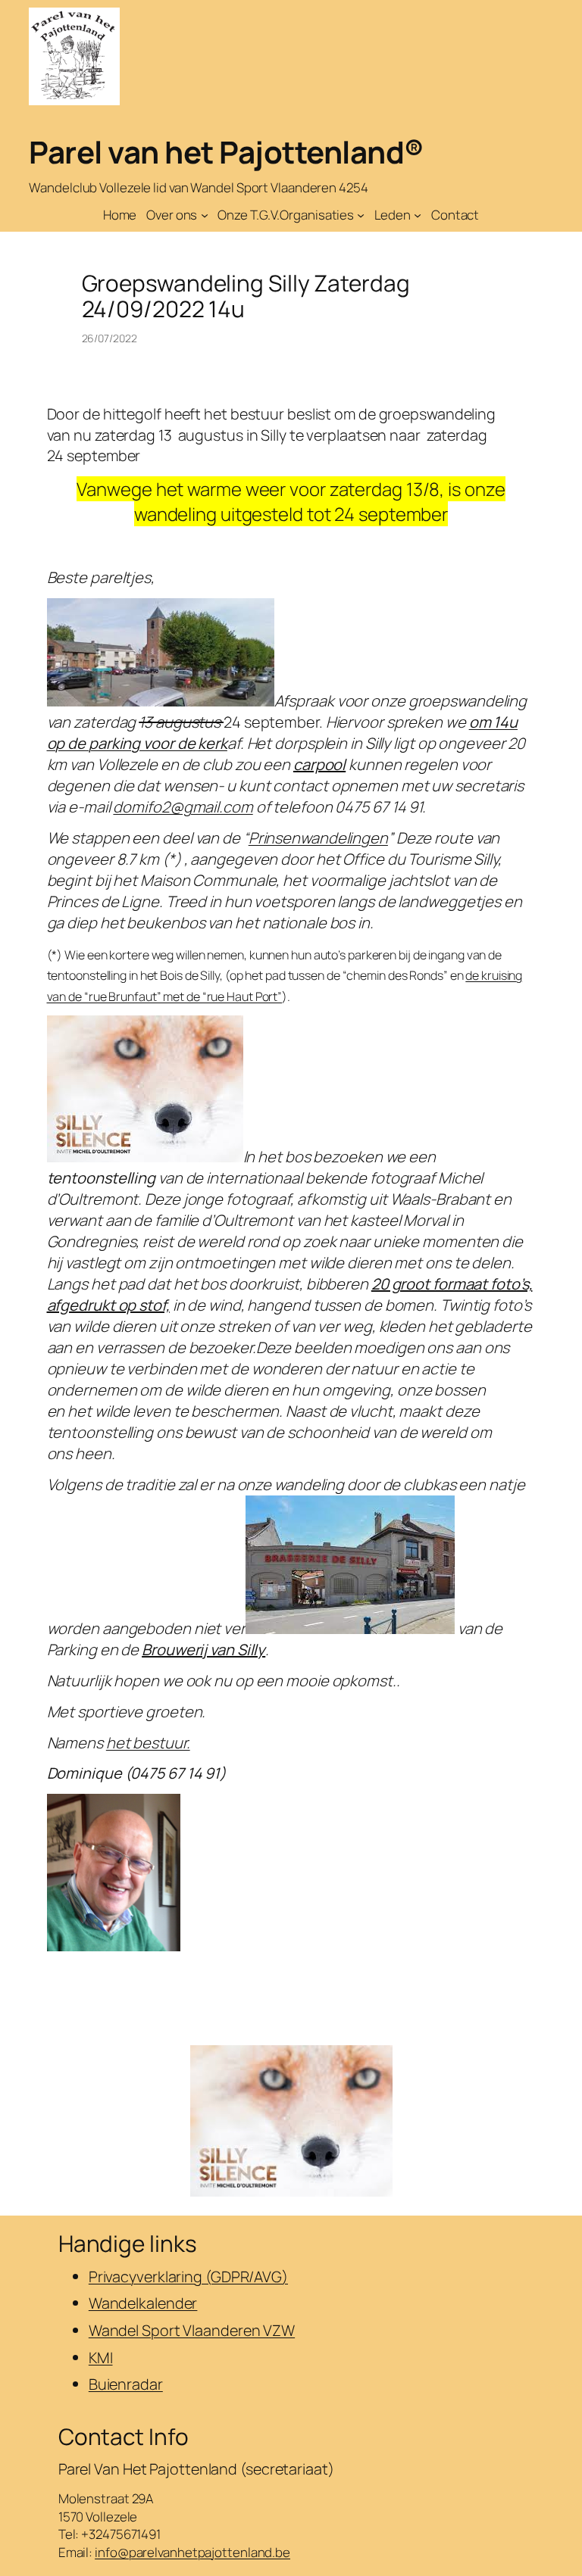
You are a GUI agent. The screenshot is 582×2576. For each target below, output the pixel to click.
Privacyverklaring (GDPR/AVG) (188, 2277)
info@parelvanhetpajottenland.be (192, 2552)
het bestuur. (148, 1743)
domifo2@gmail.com (183, 807)
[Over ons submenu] (205, 215)
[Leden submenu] (418, 215)
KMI (101, 2358)
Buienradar (126, 2384)
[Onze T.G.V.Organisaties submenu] (361, 215)
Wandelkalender (143, 2303)
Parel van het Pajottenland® (226, 152)
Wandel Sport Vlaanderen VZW (192, 2330)
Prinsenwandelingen (318, 838)
